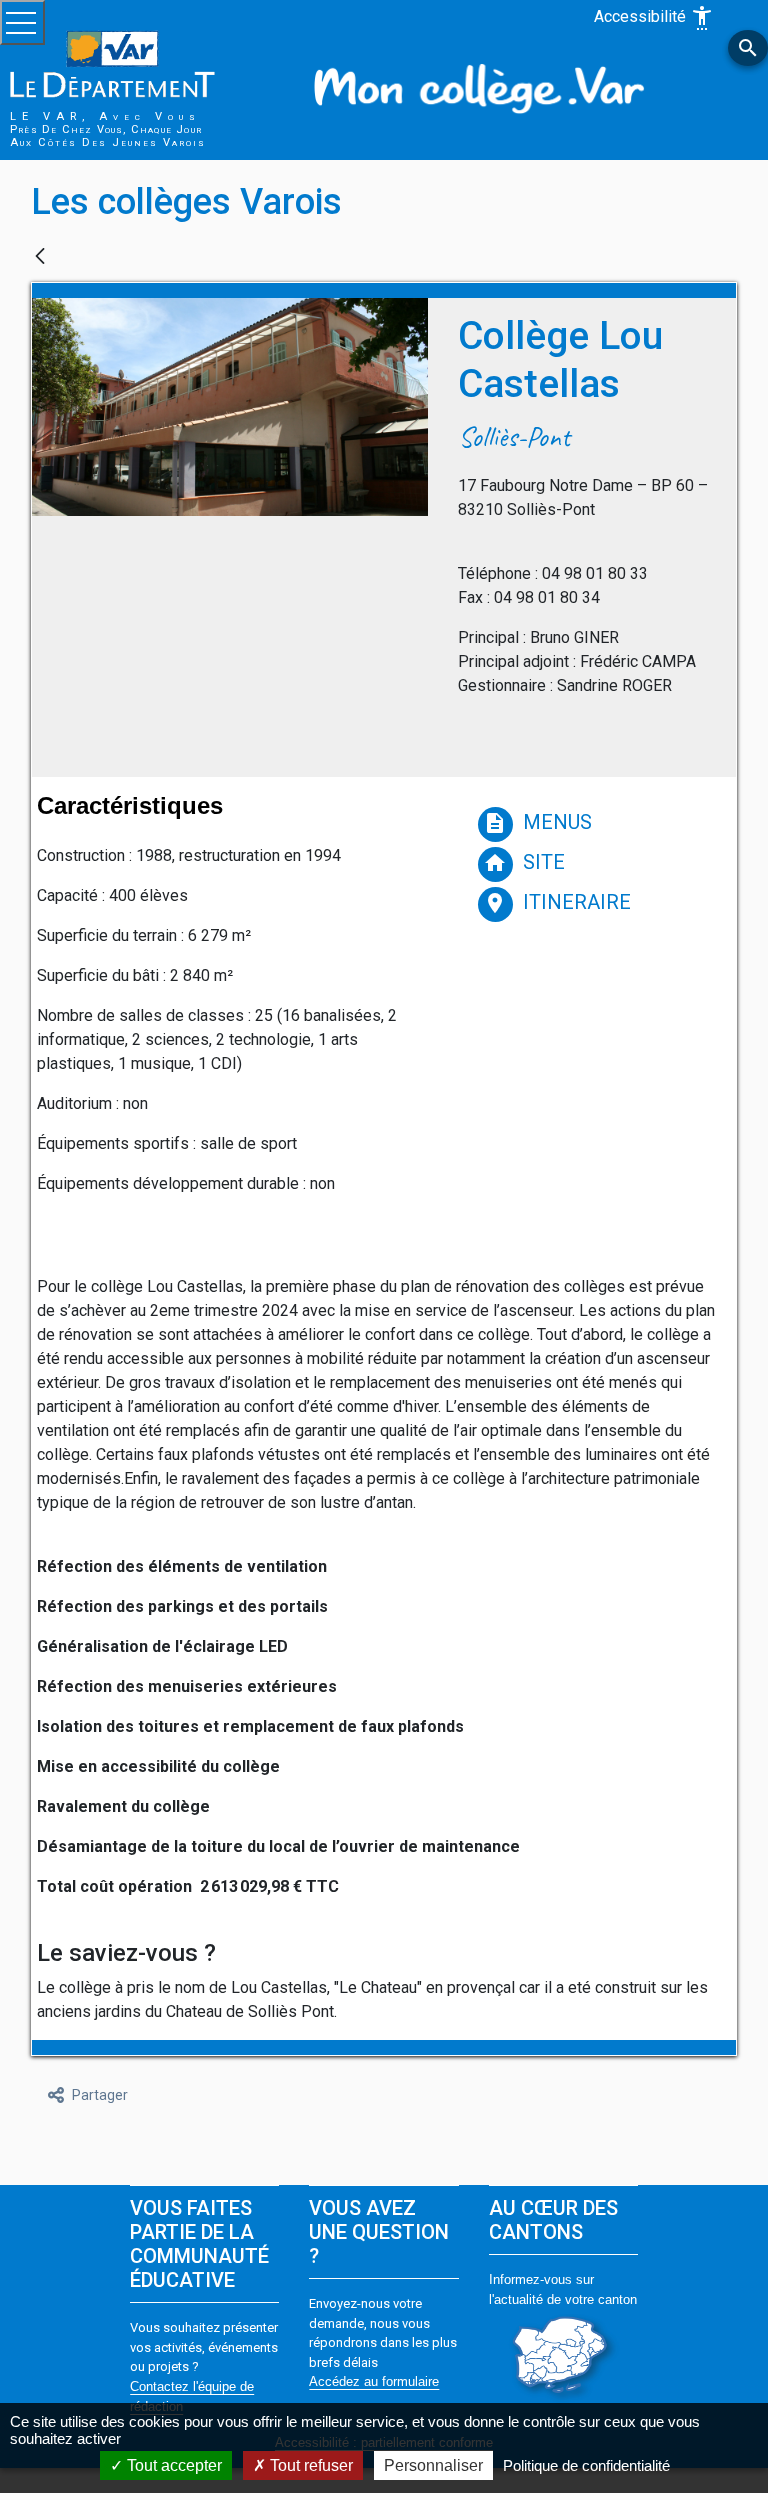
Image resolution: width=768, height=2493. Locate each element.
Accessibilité (654, 18)
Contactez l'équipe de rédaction (192, 2396)
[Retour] (40, 257)
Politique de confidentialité (586, 2465)
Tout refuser (309, 2465)
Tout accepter (172, 2465)
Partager (100, 2095)
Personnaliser (433, 2465)
